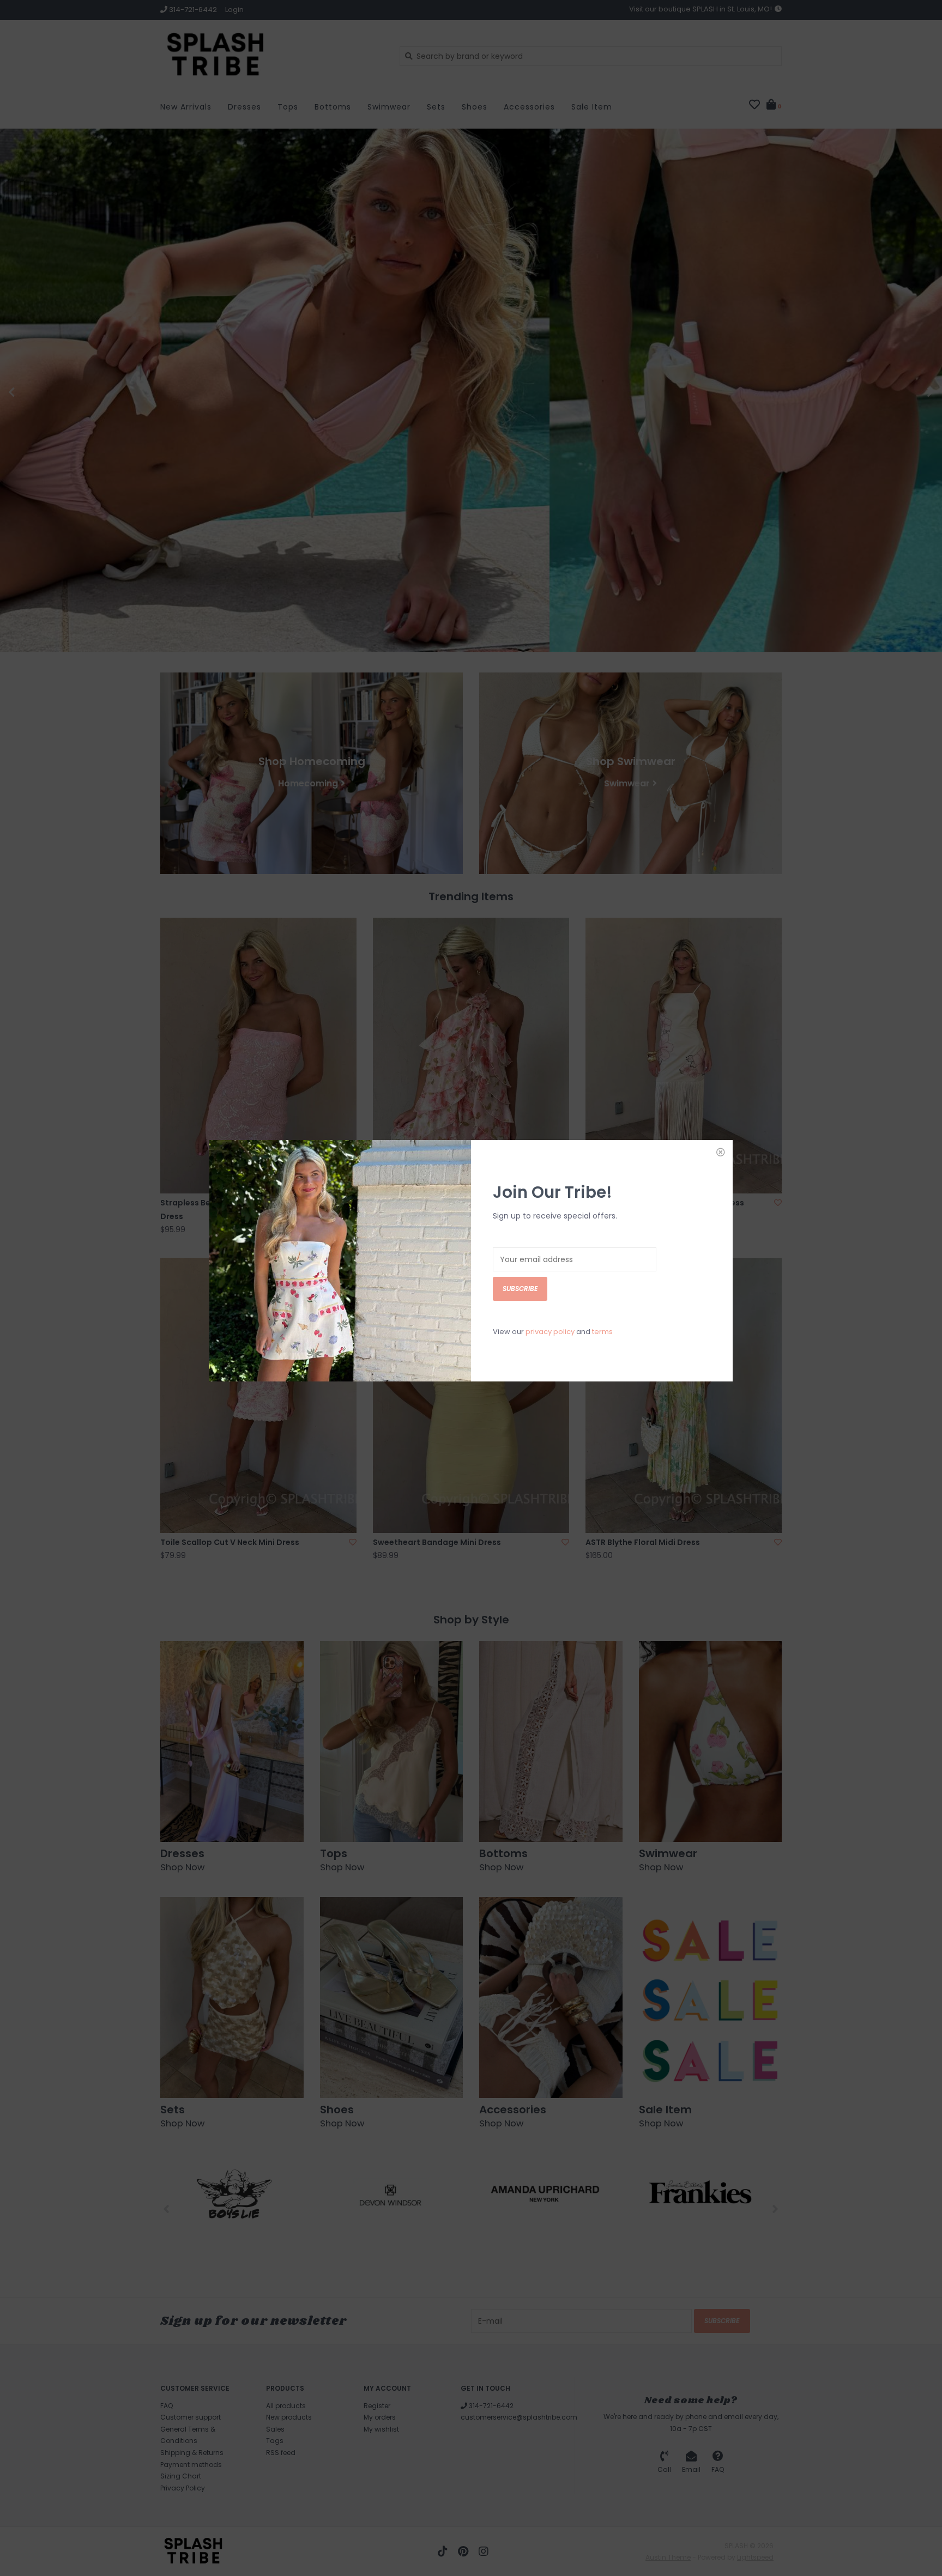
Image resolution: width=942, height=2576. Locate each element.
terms (602, 1332)
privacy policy (550, 1332)
